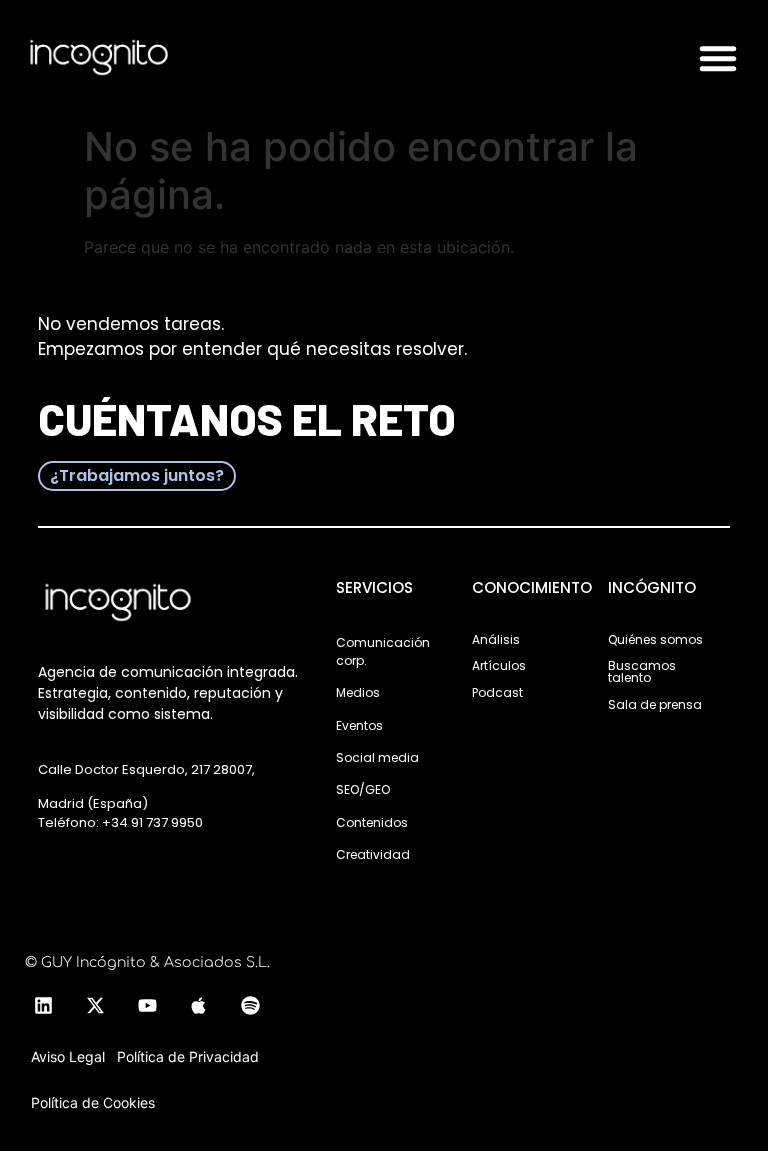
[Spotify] (251, 1006)
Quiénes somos (655, 639)
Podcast (497, 692)
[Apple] (199, 1006)
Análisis (496, 639)
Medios (358, 692)
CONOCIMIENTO (532, 587)
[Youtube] (147, 1006)
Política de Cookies (93, 1102)
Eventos (359, 725)
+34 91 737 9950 (152, 822)
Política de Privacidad (188, 1056)
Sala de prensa (655, 704)
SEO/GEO (363, 789)
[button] (718, 58)
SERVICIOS (374, 587)
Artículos (499, 665)
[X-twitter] (95, 1006)
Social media (377, 757)
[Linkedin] (43, 1006)
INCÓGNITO (652, 587)
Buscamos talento (642, 671)
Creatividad (373, 854)
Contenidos (372, 822)
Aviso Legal (68, 1056)
